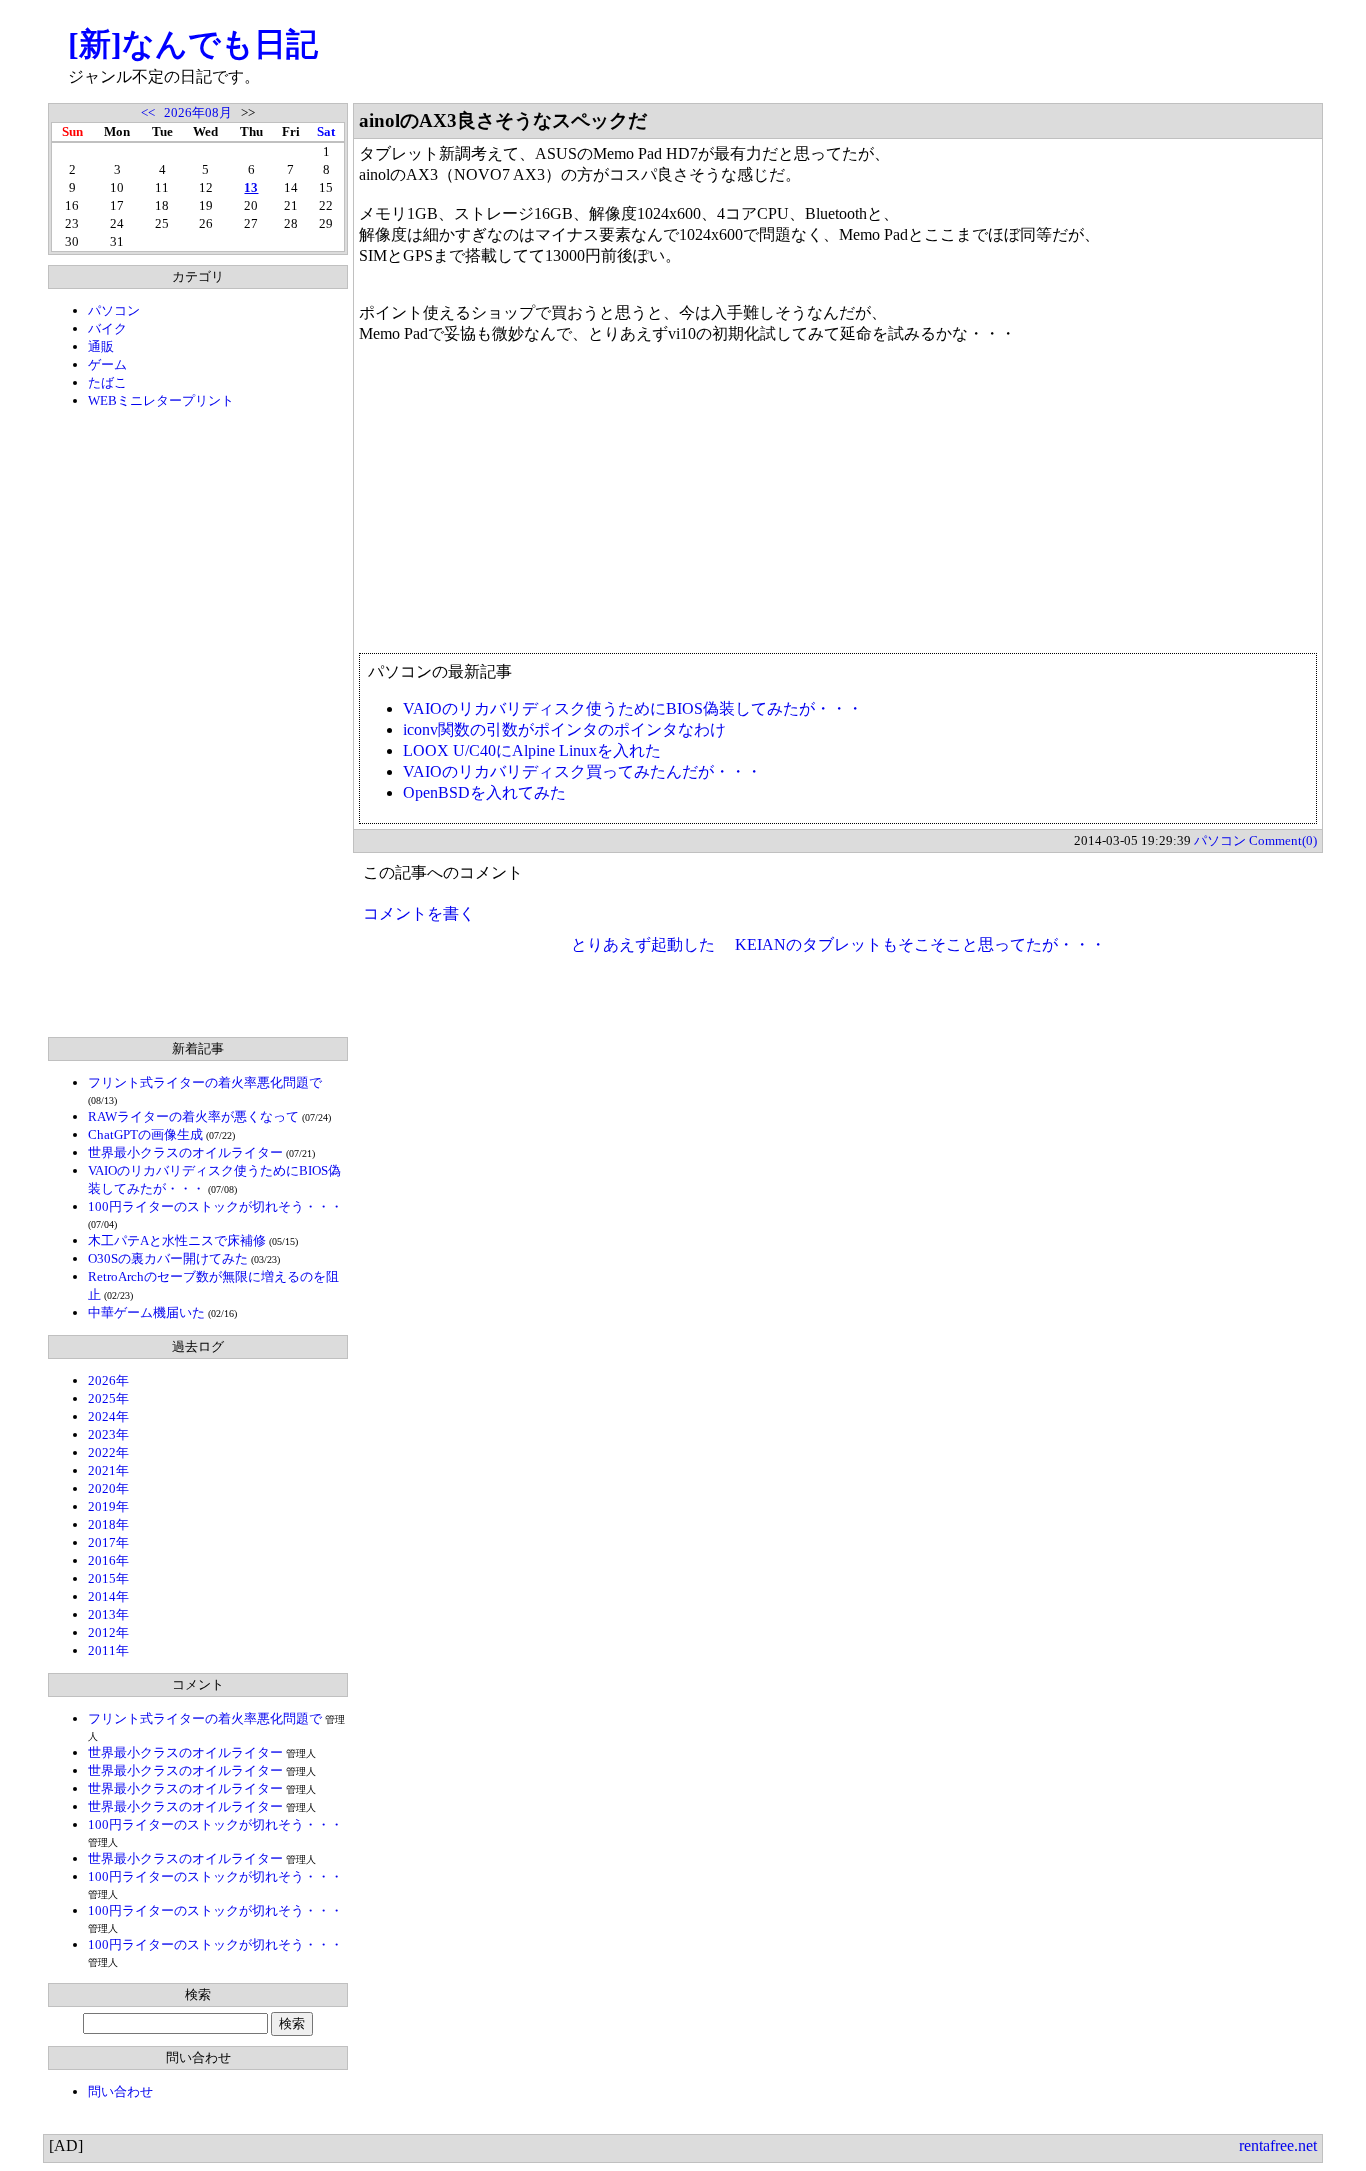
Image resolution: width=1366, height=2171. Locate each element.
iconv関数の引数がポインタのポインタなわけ (564, 729)
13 (251, 187)
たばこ (107, 382)
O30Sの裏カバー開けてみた (168, 1258)
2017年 (108, 1542)
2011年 (108, 1650)
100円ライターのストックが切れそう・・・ (215, 1206)
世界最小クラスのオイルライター (185, 1152)
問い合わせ (120, 2091)
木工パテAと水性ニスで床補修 (177, 1240)
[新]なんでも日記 (193, 44)
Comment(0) (1283, 840)
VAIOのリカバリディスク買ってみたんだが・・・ (582, 771)
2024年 (108, 1416)
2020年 (108, 1488)
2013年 (108, 1614)
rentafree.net (1278, 2145)
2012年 (108, 1632)
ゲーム (107, 364)
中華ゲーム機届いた (146, 1312)
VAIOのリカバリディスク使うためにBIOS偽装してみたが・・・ (633, 708)
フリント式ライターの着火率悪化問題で (205, 1082)
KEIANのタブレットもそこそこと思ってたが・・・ (920, 944)
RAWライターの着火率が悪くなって (193, 1116)
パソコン (114, 310)
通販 (101, 346)
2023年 (108, 1434)
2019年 (108, 1506)
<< (148, 112)
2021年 (108, 1470)
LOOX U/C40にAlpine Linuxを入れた (532, 750)
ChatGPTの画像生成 (145, 1134)
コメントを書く (419, 913)
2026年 (108, 1380)
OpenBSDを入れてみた (484, 792)
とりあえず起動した (643, 944)
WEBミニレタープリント (161, 400)
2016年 (108, 1560)
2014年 (108, 1596)
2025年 (108, 1398)
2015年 (108, 1578)
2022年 (108, 1452)
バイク (107, 328)
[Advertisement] (198, 723)
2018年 (108, 1524)
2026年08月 (198, 112)
